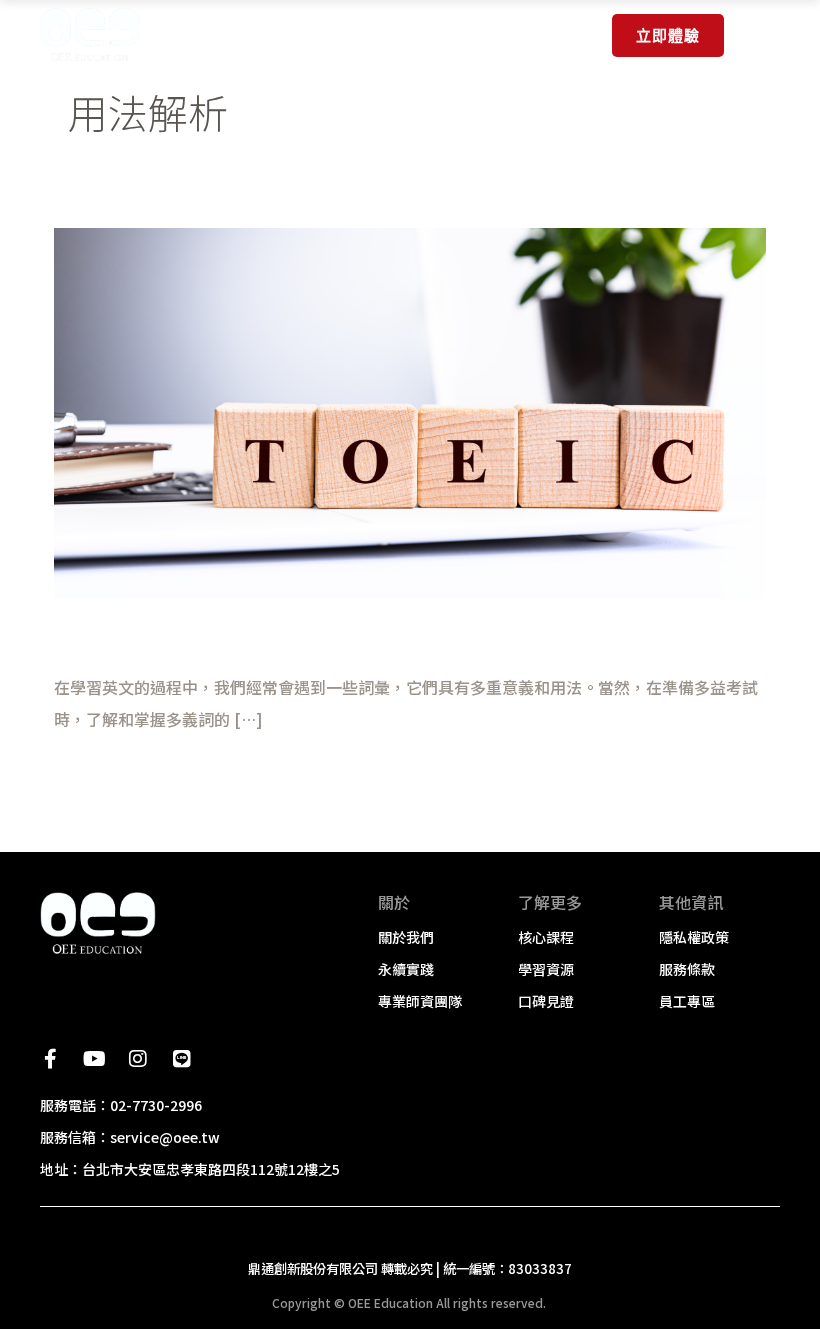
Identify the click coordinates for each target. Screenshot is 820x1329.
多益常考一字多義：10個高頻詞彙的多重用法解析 (297, 637)
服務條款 (687, 969)
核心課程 (546, 937)
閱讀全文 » (92, 775)
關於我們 (406, 937)
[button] (762, 39)
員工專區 (687, 1001)
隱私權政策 (694, 937)
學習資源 (546, 969)
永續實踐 (406, 969)
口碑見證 (546, 1001)
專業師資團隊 (420, 1001)
